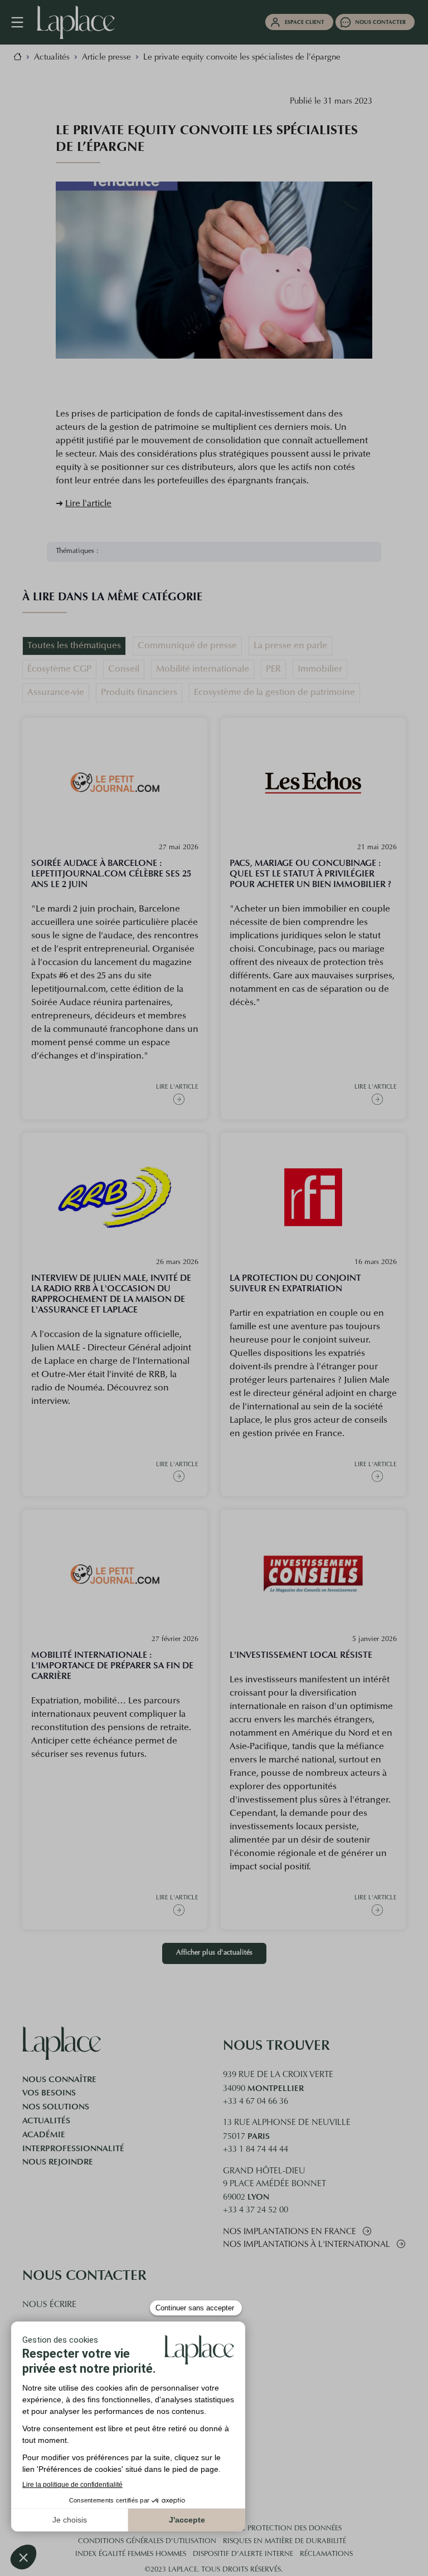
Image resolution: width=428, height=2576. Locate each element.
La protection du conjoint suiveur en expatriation (295, 1283)
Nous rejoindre (58, 2162)
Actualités (46, 2120)
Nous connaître (59, 2079)
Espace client (305, 22)
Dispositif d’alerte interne (243, 2554)
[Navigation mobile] (23, 22)
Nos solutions (56, 2107)
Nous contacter (380, 22)
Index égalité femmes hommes (131, 2554)
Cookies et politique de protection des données (248, 2529)
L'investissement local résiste (301, 1655)
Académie (44, 2134)
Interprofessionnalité (73, 2148)
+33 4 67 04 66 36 (256, 2102)
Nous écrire (49, 2305)
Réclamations (326, 2554)
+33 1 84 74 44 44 (256, 2150)
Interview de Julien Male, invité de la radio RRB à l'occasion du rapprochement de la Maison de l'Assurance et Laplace (111, 1294)
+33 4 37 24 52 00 (256, 2210)
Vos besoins (49, 2093)
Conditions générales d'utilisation (147, 2541)
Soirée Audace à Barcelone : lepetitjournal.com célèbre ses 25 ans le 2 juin (111, 873)
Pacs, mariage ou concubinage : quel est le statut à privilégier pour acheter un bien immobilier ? (310, 873)
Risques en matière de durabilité (284, 2541)
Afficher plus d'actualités (214, 1953)
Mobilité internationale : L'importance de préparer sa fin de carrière (112, 1665)
